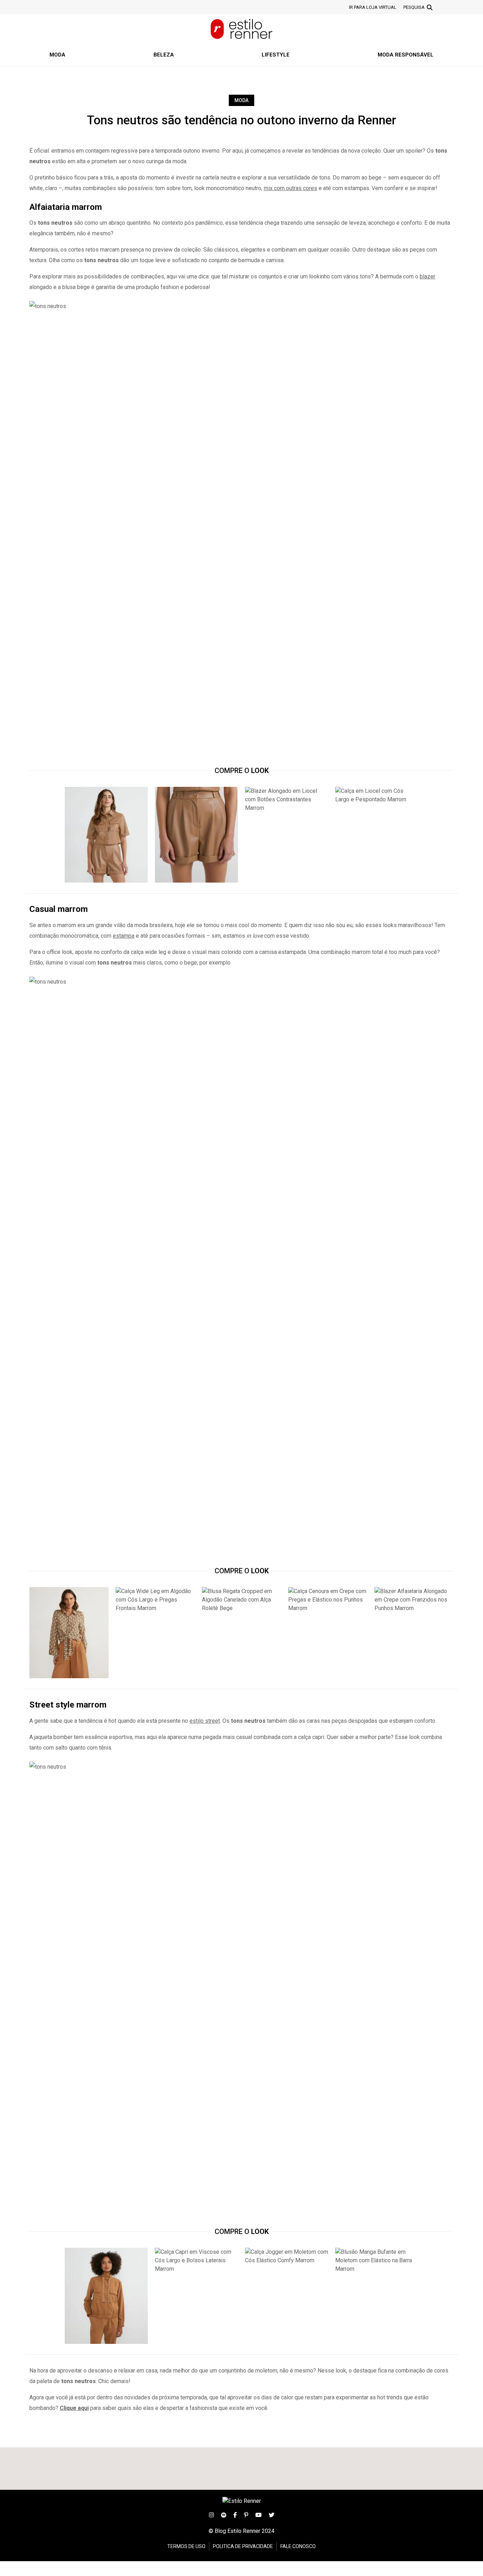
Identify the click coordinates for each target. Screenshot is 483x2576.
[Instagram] (211, 2514)
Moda (57, 55)
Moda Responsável (406, 55)
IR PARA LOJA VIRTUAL (373, 7)
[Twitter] (272, 2514)
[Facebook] (235, 2514)
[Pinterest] (246, 2514)
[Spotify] (224, 2514)
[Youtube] (258, 2514)
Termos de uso (186, 2546)
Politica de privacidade (243, 2546)
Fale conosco (298, 2546)
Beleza (164, 55)
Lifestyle (276, 55)
